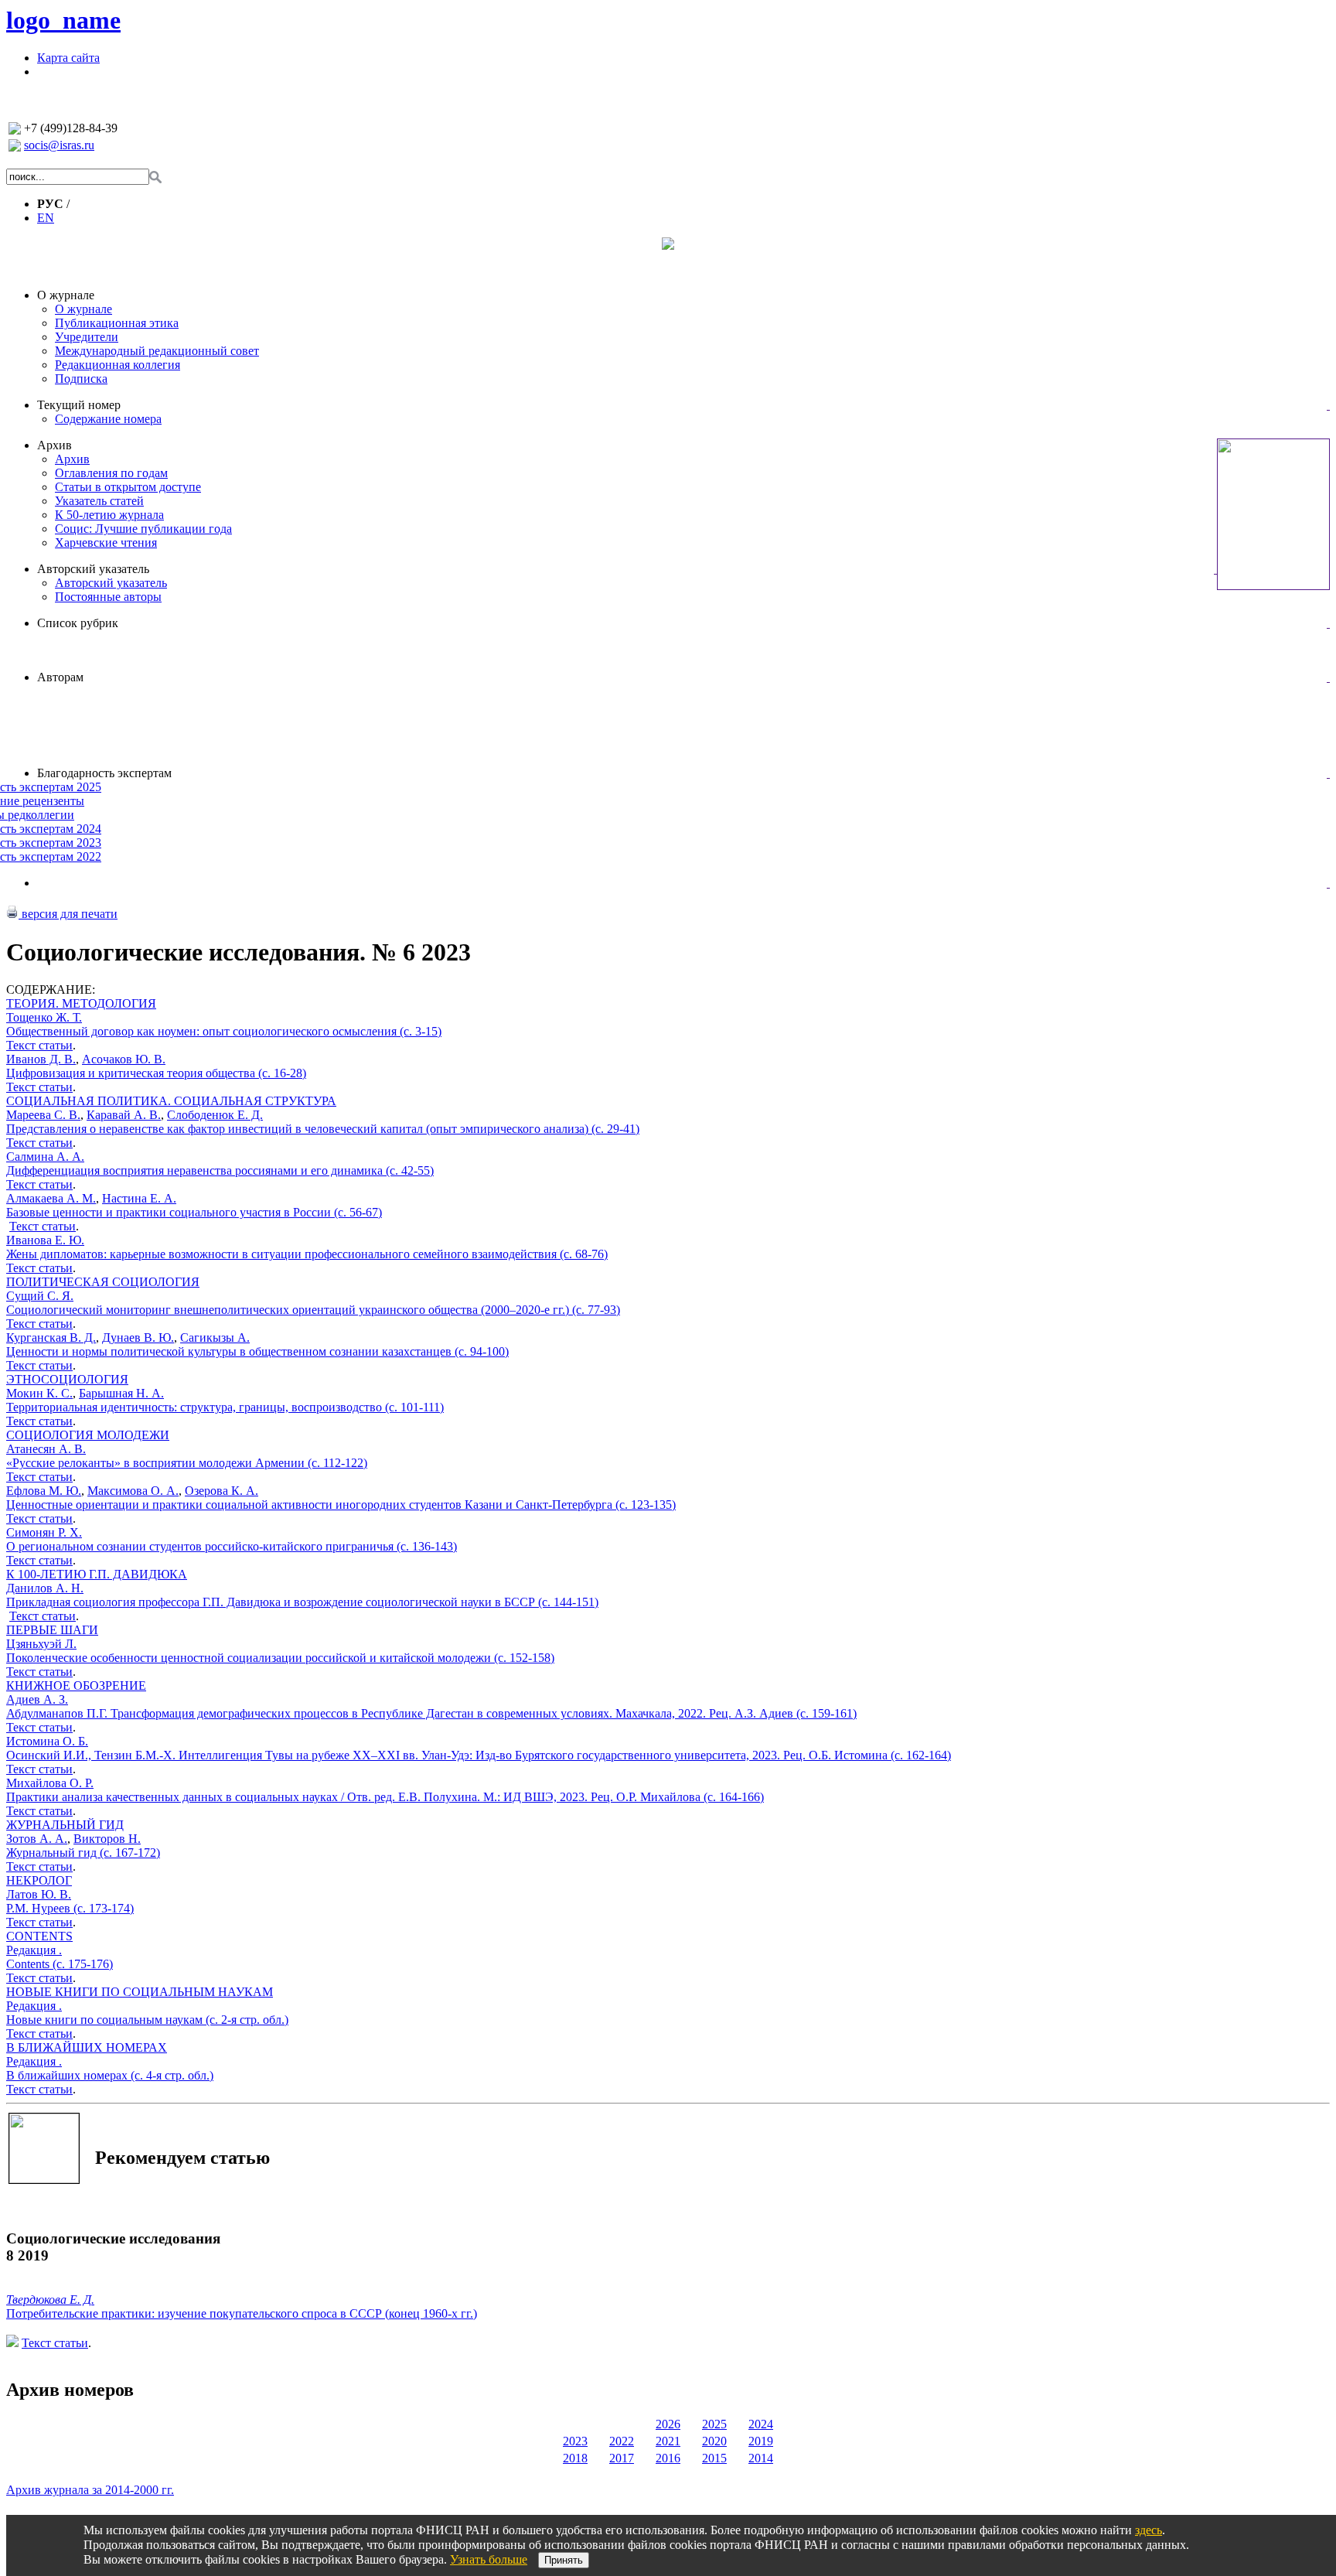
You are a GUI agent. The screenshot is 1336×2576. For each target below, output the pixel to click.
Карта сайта (68, 58)
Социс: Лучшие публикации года (143, 529)
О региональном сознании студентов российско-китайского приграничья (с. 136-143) (232, 1546)
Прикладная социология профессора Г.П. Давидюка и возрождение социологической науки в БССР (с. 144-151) (302, 1602)
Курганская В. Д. (51, 1337)
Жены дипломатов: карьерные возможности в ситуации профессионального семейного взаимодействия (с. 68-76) (307, 1254)
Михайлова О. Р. (50, 1783)
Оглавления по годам (111, 473)
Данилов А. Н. (45, 1588)
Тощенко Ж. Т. (44, 1017)
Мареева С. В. (43, 1115)
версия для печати (68, 914)
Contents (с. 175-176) (60, 1964)
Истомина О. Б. (47, 1741)
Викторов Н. (107, 1839)
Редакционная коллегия (118, 365)
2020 (714, 2441)
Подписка (81, 379)
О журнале (66, 295)
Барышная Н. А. (121, 1393)
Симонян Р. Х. (44, 1532)
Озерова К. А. (222, 1491)
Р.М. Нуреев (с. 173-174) (70, 1908)
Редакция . (34, 1950)
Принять (564, 2560)
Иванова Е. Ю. (45, 1240)
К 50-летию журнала (109, 515)
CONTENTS (39, 1936)
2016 (668, 2458)
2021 (668, 2441)
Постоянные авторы (108, 597)
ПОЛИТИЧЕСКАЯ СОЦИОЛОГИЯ (103, 1282)
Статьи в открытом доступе (128, 487)
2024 (761, 2424)
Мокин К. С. (39, 1393)
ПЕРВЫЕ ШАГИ (52, 1630)
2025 (714, 2424)
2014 (761, 2458)
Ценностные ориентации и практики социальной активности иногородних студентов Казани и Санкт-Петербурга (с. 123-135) (341, 1505)
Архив (55, 445)
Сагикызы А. (215, 1337)
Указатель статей (99, 501)
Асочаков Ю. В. (124, 1059)
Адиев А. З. (37, 1699)
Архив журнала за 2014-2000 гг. (90, 2490)
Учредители (87, 337)
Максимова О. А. (133, 1491)
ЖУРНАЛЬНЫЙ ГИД (65, 1825)
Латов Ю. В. (39, 1894)
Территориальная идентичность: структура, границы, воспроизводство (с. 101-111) (225, 1407)
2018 (575, 2458)
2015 (714, 2458)
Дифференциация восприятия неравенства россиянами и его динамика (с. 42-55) (220, 1170)
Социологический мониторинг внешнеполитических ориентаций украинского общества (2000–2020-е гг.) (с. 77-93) (313, 1310)
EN (46, 218)
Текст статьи (39, 1045)
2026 (668, 2424)
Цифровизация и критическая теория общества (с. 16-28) (156, 1073)
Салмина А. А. (45, 1157)
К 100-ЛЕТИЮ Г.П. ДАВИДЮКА (97, 1574)
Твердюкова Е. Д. (50, 2300)
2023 (575, 2441)
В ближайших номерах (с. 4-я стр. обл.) (110, 2075)
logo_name (63, 20)
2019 (761, 2441)
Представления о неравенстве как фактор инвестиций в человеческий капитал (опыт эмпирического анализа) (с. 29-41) (323, 1129)
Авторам (60, 677)
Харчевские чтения (106, 542)
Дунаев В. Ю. (138, 1337)
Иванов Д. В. (41, 1059)
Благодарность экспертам (104, 773)
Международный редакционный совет (157, 351)
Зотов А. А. (37, 1839)
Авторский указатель (93, 569)
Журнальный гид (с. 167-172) (83, 1853)
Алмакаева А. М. (51, 1198)
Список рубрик (78, 623)
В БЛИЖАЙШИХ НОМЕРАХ (87, 2047)
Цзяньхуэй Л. (41, 1644)
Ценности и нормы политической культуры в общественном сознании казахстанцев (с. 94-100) (257, 1351)
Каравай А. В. (124, 1115)
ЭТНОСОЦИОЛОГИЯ (67, 1379)
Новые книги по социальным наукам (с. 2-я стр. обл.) (147, 2020)
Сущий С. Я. (40, 1296)
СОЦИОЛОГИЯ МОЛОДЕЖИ (88, 1435)
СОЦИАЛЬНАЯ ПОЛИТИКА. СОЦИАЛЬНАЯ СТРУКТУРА (171, 1101)
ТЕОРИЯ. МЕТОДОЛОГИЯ (81, 1003)
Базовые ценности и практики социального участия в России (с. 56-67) (194, 1212)
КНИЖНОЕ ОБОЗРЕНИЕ (76, 1685)
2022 (622, 2441)
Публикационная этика (117, 323)
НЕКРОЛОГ (39, 1880)
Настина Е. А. (139, 1198)
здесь (1149, 2530)
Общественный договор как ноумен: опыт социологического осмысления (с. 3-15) (224, 1031)
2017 (622, 2458)
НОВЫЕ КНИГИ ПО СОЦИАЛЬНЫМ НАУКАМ (140, 1992)
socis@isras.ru (59, 145)
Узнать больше (489, 2559)
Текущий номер (79, 405)
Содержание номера (108, 419)
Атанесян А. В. (46, 1449)
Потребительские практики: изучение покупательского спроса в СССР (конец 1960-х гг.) (242, 2313)
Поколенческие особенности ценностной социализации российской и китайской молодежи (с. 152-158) (280, 1658)
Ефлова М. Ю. (44, 1491)
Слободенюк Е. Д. (215, 1115)
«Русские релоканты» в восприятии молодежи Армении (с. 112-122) (187, 1463)
